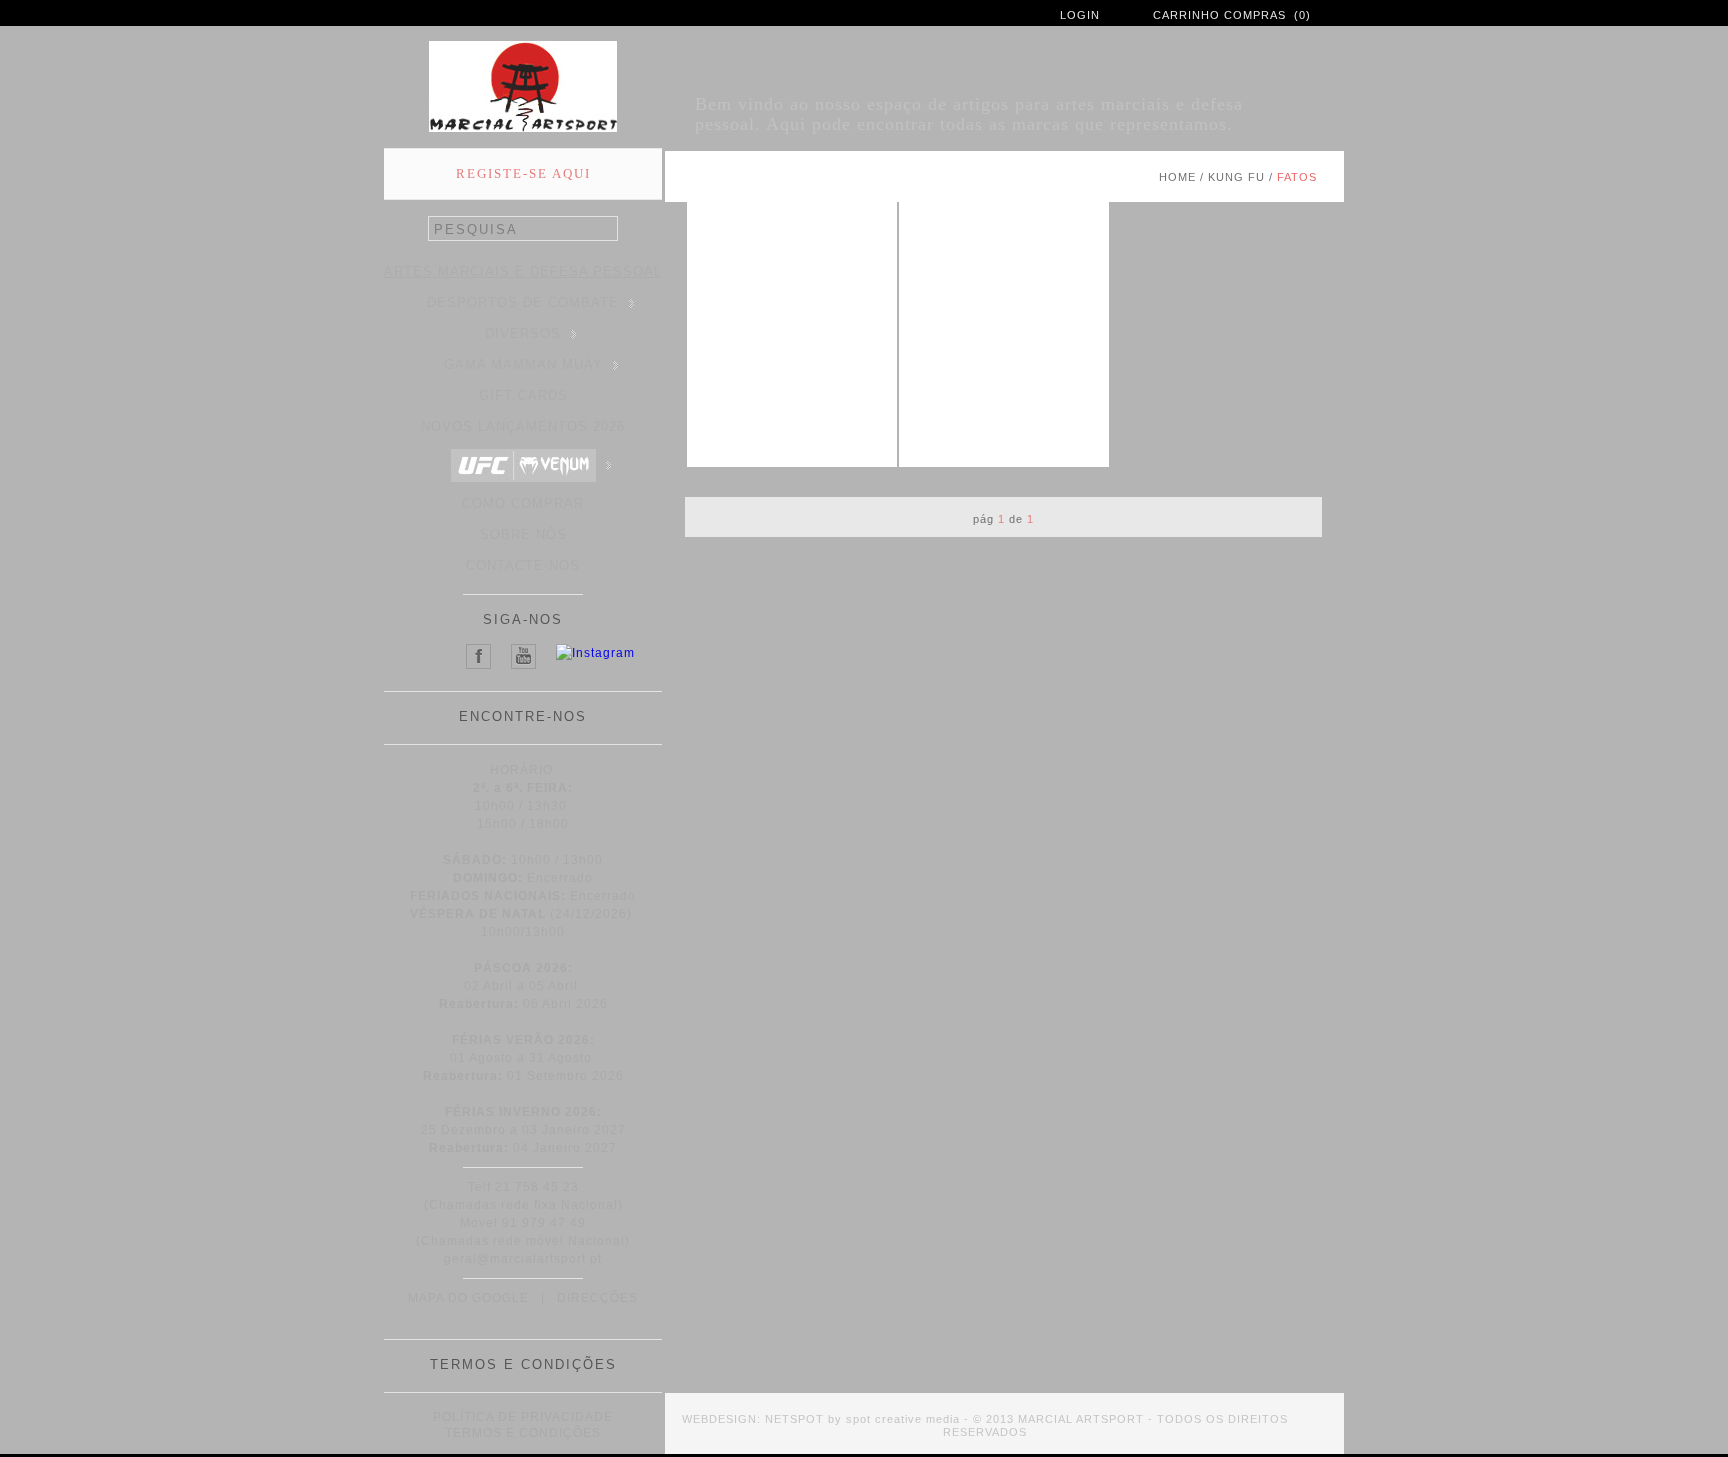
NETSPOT (794, 1419)
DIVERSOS (523, 333)
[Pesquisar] (607, 229)
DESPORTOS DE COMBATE (523, 302)
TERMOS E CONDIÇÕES (523, 1433)
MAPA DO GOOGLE (468, 1298)
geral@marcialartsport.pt (523, 1259)
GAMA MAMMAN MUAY (523, 364)
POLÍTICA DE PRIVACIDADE (523, 1417)
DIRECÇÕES (597, 1298)
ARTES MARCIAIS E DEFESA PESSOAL (523, 271)
